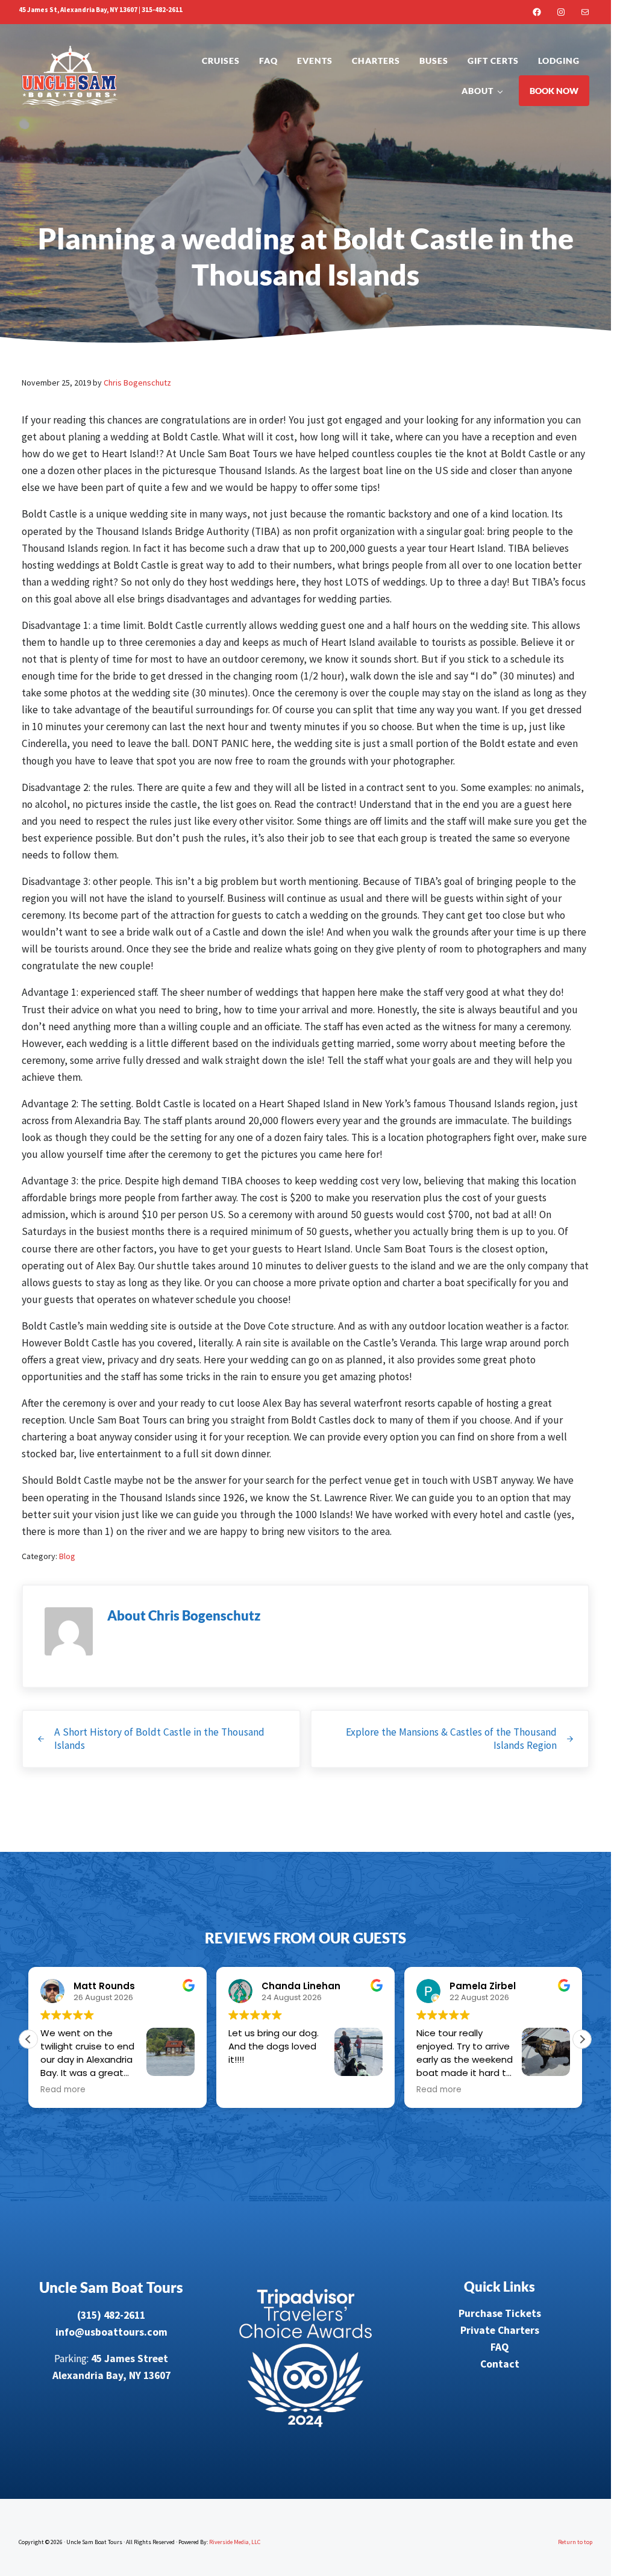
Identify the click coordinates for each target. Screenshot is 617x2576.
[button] (582, 2039)
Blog (67, 1556)
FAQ (500, 2347)
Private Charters (500, 2330)
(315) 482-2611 (111, 2315)
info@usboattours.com (111, 2332)
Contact (500, 2364)
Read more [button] (251, 2090)
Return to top (575, 2542)
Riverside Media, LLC (235, 2542)
